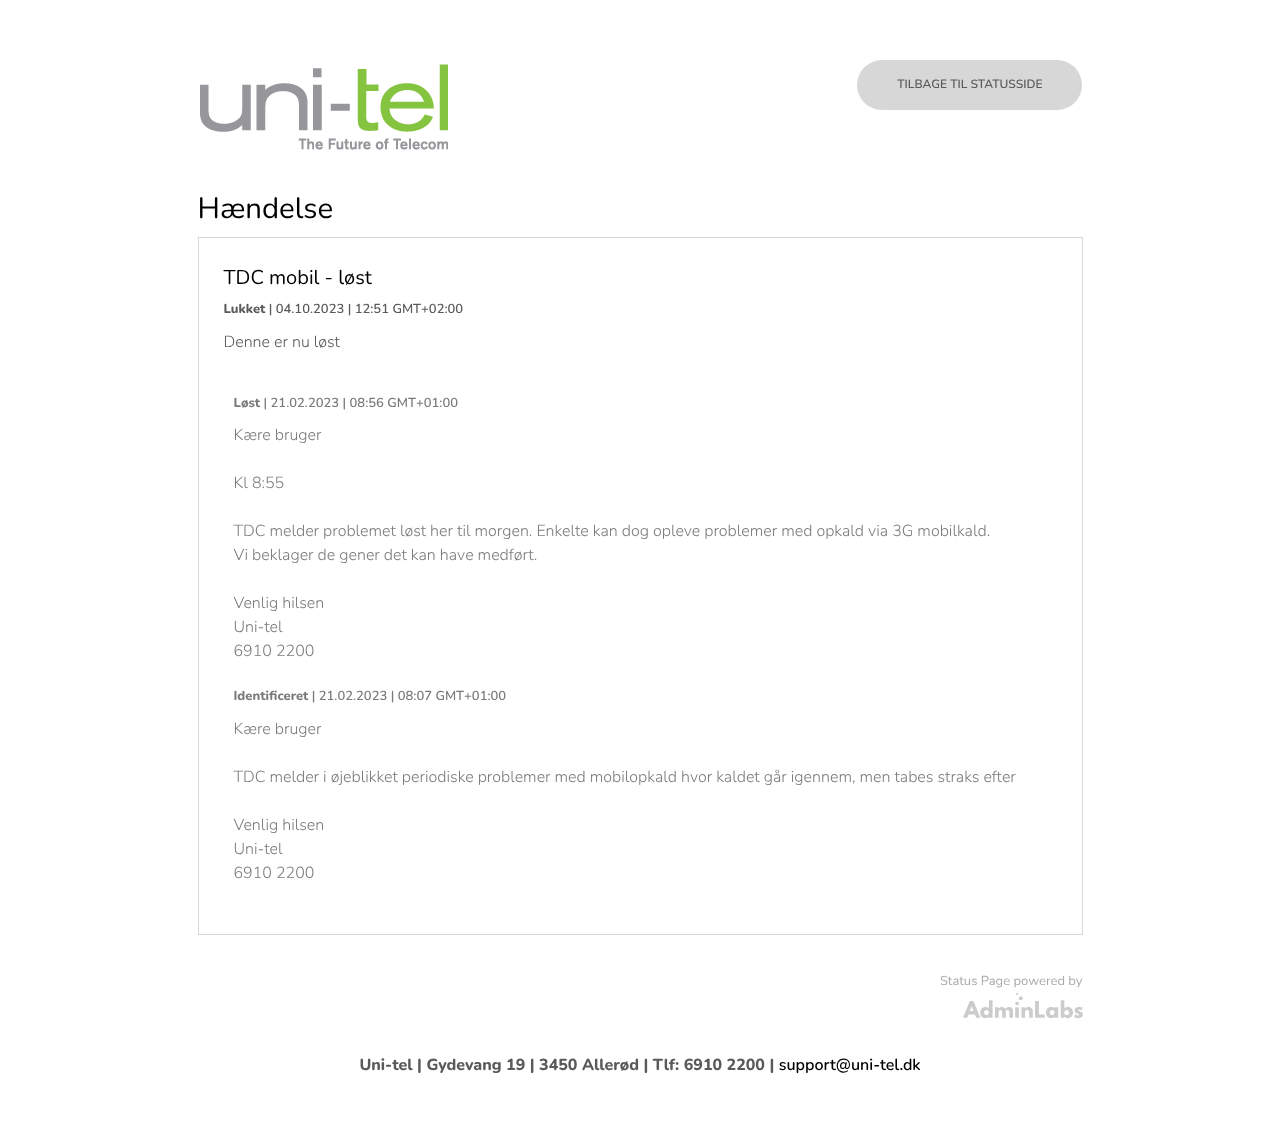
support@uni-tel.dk (850, 1065)
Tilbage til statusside (969, 85)
